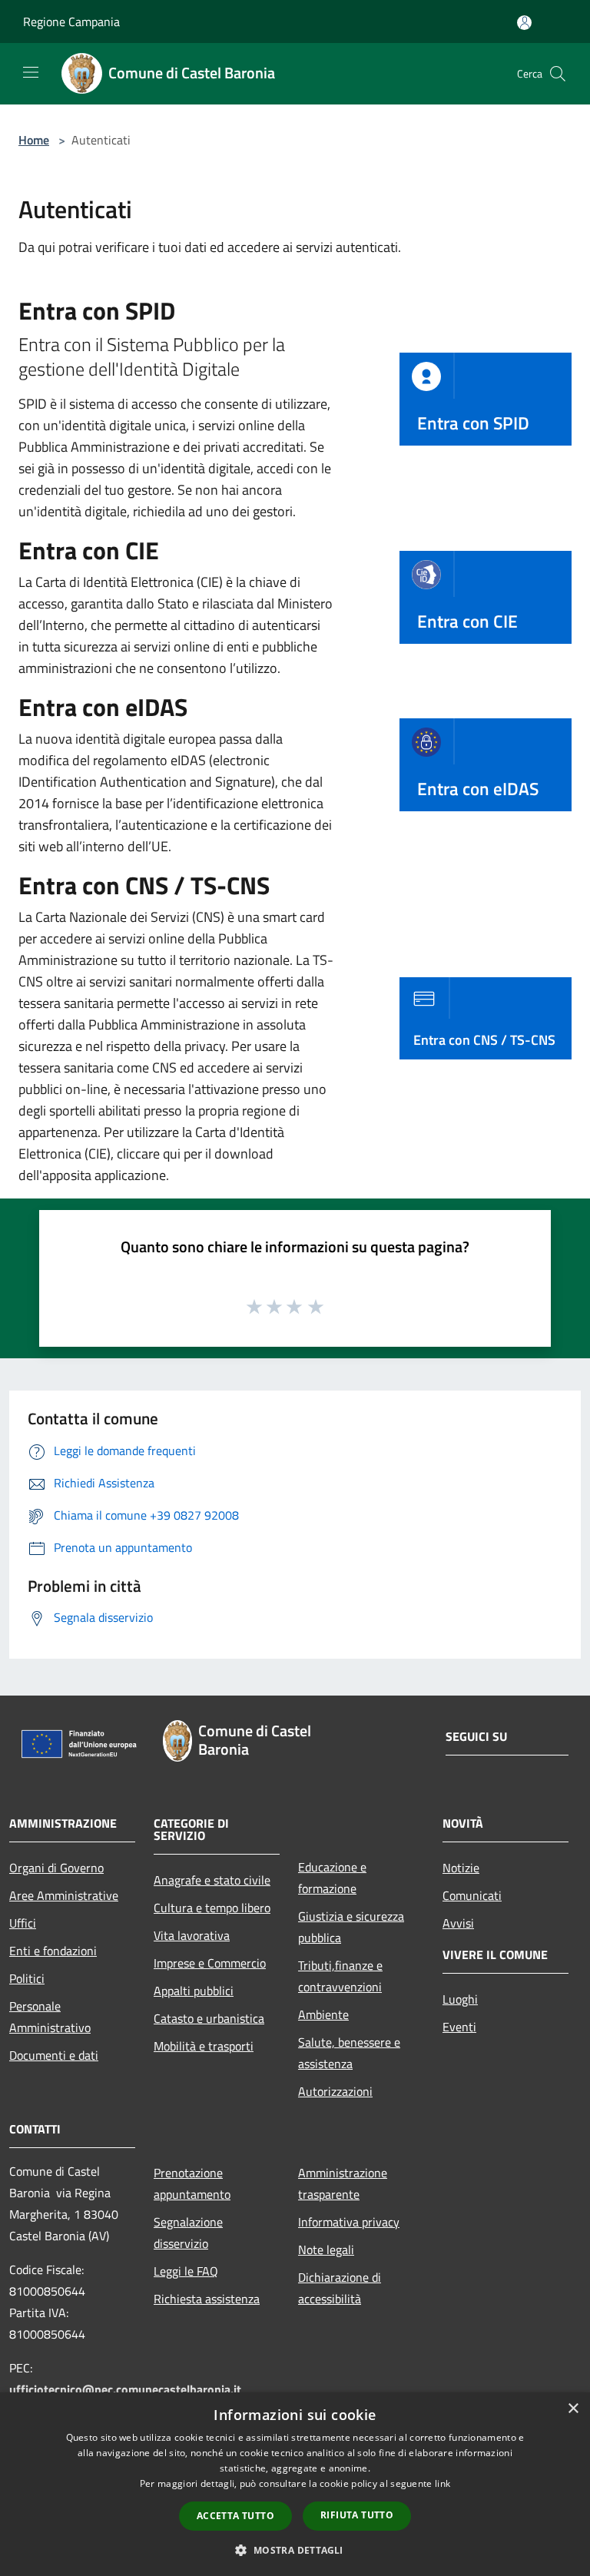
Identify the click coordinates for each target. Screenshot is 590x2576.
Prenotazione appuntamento (192, 2183)
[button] (295, 2550)
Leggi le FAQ (186, 2271)
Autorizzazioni (335, 2091)
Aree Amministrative (64, 1895)
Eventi (459, 2027)
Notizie (461, 1868)
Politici (27, 1978)
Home (34, 140)
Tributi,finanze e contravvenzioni (340, 1976)
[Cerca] (558, 74)
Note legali (326, 2249)
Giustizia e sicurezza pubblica (351, 1927)
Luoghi (460, 1999)
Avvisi (458, 1923)
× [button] (573, 2409)
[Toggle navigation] (31, 72)
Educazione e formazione (332, 1878)
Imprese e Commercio (210, 1963)
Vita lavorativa (192, 1935)
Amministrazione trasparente (343, 2183)
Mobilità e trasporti (204, 2046)
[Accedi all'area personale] (524, 23)
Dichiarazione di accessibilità (340, 2288)
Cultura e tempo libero (212, 1908)
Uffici (23, 1923)
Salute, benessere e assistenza (349, 2053)
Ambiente (323, 2014)
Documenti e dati (54, 2055)
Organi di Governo (56, 1868)
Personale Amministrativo (50, 2017)
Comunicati (472, 1895)
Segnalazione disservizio (188, 2233)
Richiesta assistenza (207, 2299)
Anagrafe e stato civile (212, 1880)
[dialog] (295, 2484)
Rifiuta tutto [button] (357, 2515)
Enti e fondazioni (53, 1951)
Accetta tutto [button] (235, 2516)
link (442, 2483)
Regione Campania (71, 22)
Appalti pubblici (194, 1991)
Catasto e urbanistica (209, 2018)
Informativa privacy (349, 2222)
